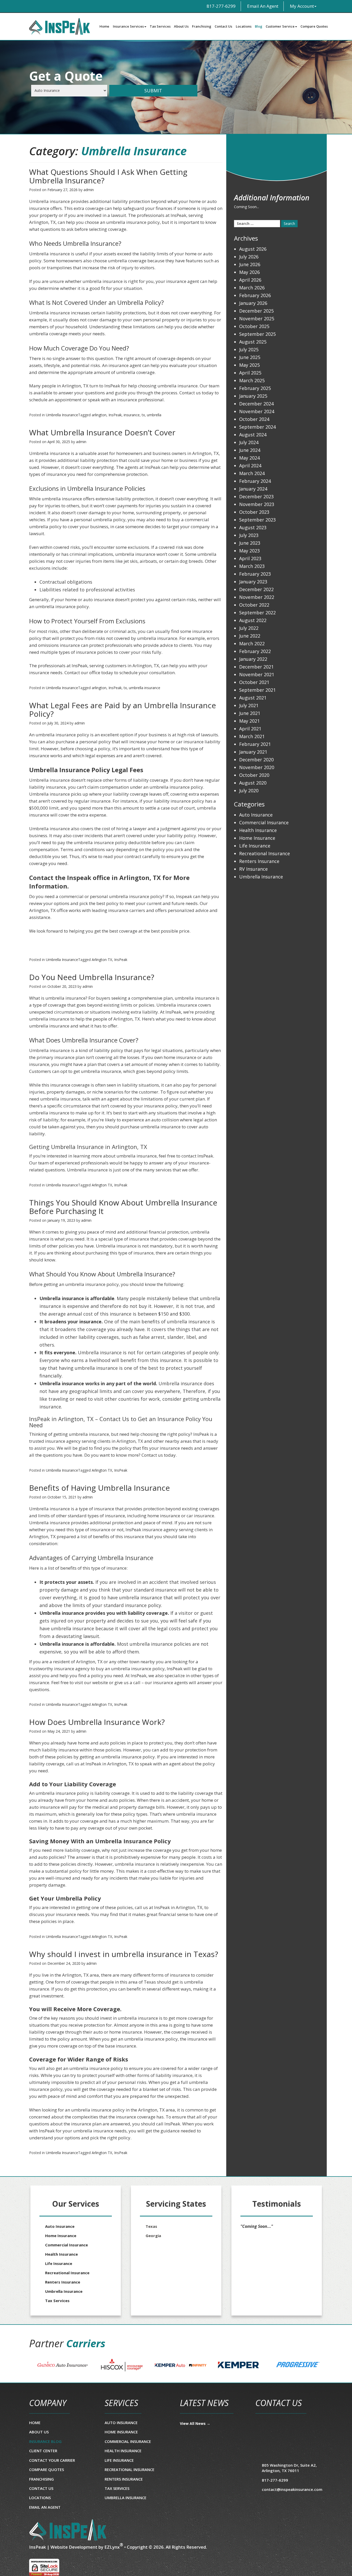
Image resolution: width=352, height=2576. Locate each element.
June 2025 (250, 357)
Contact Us (223, 26)
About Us (181, 26)
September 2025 (257, 334)
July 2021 (249, 705)
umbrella (154, 415)
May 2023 (249, 551)
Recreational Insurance (265, 853)
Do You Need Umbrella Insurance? (92, 977)
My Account (302, 6)
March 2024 (252, 473)
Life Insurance (255, 846)
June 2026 (250, 264)
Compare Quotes (314, 26)
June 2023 (250, 543)
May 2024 (249, 458)
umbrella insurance (145, 688)
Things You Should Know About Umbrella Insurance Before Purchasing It (123, 1207)
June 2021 (250, 713)
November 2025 (257, 319)
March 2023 (252, 566)
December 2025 (256, 311)
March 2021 (252, 736)
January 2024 (253, 489)
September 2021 (257, 690)
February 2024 (255, 481)
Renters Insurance (259, 861)
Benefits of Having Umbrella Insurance (99, 1488)
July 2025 (249, 349)
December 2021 (256, 667)
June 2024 (250, 450)
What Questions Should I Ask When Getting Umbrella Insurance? (108, 176)
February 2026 (255, 295)
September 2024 (257, 427)
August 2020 (253, 783)
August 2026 (253, 249)
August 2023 (253, 527)
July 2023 (249, 535)
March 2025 (252, 380)
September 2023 (257, 520)
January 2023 (253, 582)
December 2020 (256, 760)
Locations (244, 26)
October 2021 (254, 682)
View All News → (195, 2423)
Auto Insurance (256, 815)
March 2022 (252, 643)
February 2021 (255, 744)
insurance (132, 415)
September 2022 (257, 613)
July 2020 (249, 790)
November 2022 (257, 597)
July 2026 (249, 257)
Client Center (43, 2451)
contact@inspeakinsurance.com (292, 2489)
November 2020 (257, 767)
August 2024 (253, 435)
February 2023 (255, 574)
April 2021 (250, 729)
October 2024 (254, 419)
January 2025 (253, 396)
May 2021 (249, 721)
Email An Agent (262, 6)
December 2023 (256, 496)
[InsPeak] (68, 2530)
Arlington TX (102, 960)
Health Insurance (258, 830)
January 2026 (253, 303)
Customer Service (280, 26)
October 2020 (254, 775)
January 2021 (253, 752)
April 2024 (250, 466)
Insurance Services (128, 26)
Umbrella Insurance (62, 415)
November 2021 (257, 674)
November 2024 (257, 411)
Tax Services (160, 26)
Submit (153, 91)
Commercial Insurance (264, 822)
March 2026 (252, 288)
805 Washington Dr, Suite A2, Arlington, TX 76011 (289, 2468)
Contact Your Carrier (52, 2460)
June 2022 (250, 636)
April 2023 (250, 558)
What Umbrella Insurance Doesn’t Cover (102, 432)
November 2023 (257, 504)
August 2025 (253, 342)
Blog (259, 26)
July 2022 (249, 628)
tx (143, 415)
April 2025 (250, 373)
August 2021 (253, 698)
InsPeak (115, 415)
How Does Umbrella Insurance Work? (97, 1722)
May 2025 (249, 365)
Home (104, 26)
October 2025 (254, 326)
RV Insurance (253, 869)
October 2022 (254, 605)
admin (89, 190)
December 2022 (256, 589)
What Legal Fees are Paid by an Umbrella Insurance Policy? (123, 710)
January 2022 (253, 659)
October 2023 (254, 512)
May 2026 (249, 272)
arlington (99, 415)
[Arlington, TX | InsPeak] (63, 26)
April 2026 (250, 280)
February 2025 (255, 388)
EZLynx (112, 2547)
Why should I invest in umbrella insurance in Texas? (124, 1954)
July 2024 (249, 442)
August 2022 (253, 620)
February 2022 (255, 651)
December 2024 (256, 404)
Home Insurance (257, 838)
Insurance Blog (45, 2441)
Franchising (202, 26)
